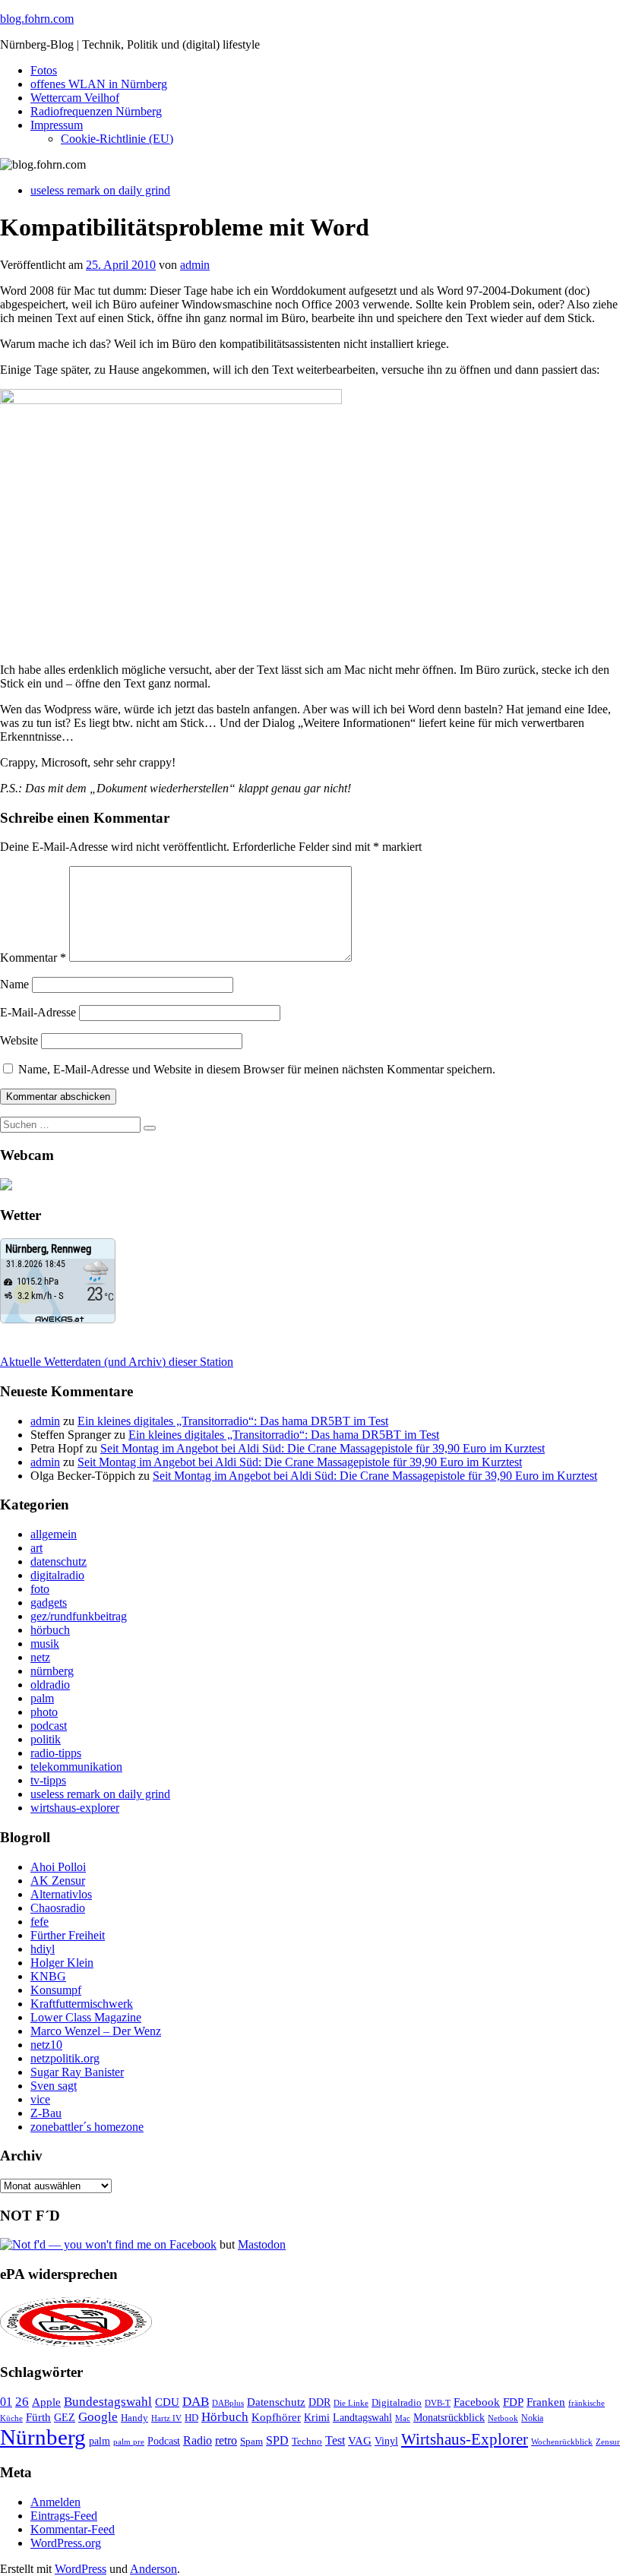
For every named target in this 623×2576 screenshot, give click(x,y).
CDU (167, 2402)
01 (6, 2402)
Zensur (608, 2442)
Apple (46, 2402)
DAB (196, 2402)
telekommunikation (76, 1767)
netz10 (46, 2045)
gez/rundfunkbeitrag (79, 1616)
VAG (360, 2440)
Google (98, 2417)
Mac (403, 2418)
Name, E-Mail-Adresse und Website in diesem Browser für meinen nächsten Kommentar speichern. (257, 1069)
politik (46, 1739)
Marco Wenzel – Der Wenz (96, 2031)
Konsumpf (56, 1990)
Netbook (503, 2418)
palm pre (129, 2442)
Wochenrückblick (562, 2442)
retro (226, 2440)
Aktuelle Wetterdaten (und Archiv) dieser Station (117, 1362)
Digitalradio (397, 2402)
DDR (319, 2402)
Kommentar (33, 958)
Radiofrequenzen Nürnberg (96, 111)
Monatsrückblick (449, 2418)
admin (195, 265)
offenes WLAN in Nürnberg (99, 84)
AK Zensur (58, 1881)
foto (40, 1589)
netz (40, 1657)
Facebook (477, 2402)
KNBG (48, 1976)
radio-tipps (56, 1753)
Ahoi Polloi (58, 1867)
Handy (134, 2418)
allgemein (54, 1534)
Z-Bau (46, 2113)
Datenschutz (276, 2402)
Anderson (153, 2569)
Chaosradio (58, 1908)
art (36, 1548)
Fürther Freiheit (68, 1935)
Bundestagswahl (108, 2402)
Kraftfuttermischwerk (82, 2004)
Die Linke (351, 2403)
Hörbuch (225, 2417)
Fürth (38, 2417)
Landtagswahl (362, 2417)
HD (191, 2418)
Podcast (164, 2441)
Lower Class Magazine (86, 2017)
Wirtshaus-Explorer (465, 2439)
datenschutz (59, 1561)
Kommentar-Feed (73, 2529)
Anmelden (55, 2502)
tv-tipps (48, 1780)
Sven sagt (54, 2086)
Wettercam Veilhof (75, 98)
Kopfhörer (276, 2417)
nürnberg (52, 1671)
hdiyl (43, 1949)
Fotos (44, 70)
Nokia (532, 2418)
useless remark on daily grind (100, 190)
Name (14, 984)
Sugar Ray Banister (77, 2072)
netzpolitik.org (65, 2058)
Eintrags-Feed (64, 2516)
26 (22, 2402)
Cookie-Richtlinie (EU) (117, 139)
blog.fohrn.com (37, 19)
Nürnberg (43, 2437)
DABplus (228, 2403)
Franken (546, 2402)
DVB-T (438, 2403)
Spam (251, 2442)
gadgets (49, 1602)
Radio (198, 2440)
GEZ (65, 2418)
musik (45, 1644)
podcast (49, 1726)
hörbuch (50, 1630)
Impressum (57, 125)
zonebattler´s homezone (87, 2127)
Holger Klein (62, 1963)
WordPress (81, 2569)
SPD (277, 2440)
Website (19, 1040)
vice (40, 2099)
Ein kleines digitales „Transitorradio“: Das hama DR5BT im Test (233, 1421)
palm (42, 1698)
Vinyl (386, 2441)
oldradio (50, 1685)
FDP (513, 2402)
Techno (307, 2441)
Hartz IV (166, 2418)
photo (44, 1712)
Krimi (317, 2418)
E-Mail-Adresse (38, 1012)
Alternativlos (61, 1894)
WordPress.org (66, 2543)
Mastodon (262, 2244)
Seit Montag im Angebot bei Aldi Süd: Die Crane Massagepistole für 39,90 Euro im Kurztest (323, 1448)
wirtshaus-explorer (75, 1808)
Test (335, 2440)
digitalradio (57, 1575)
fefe (40, 1922)
